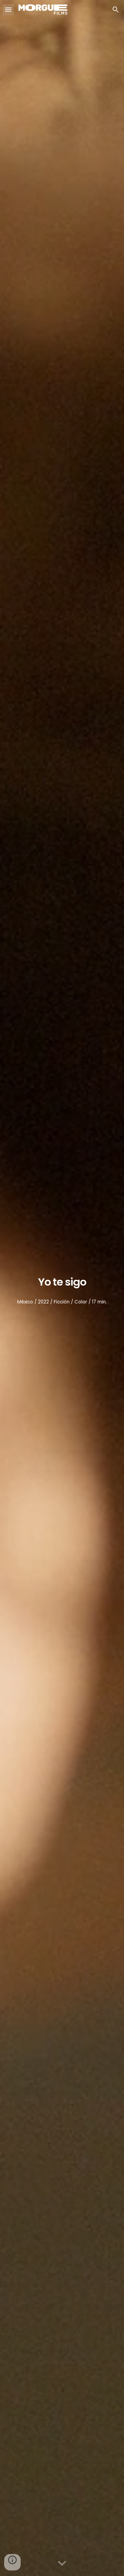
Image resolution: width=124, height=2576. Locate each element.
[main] (62, 1279)
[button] (8, 9)
